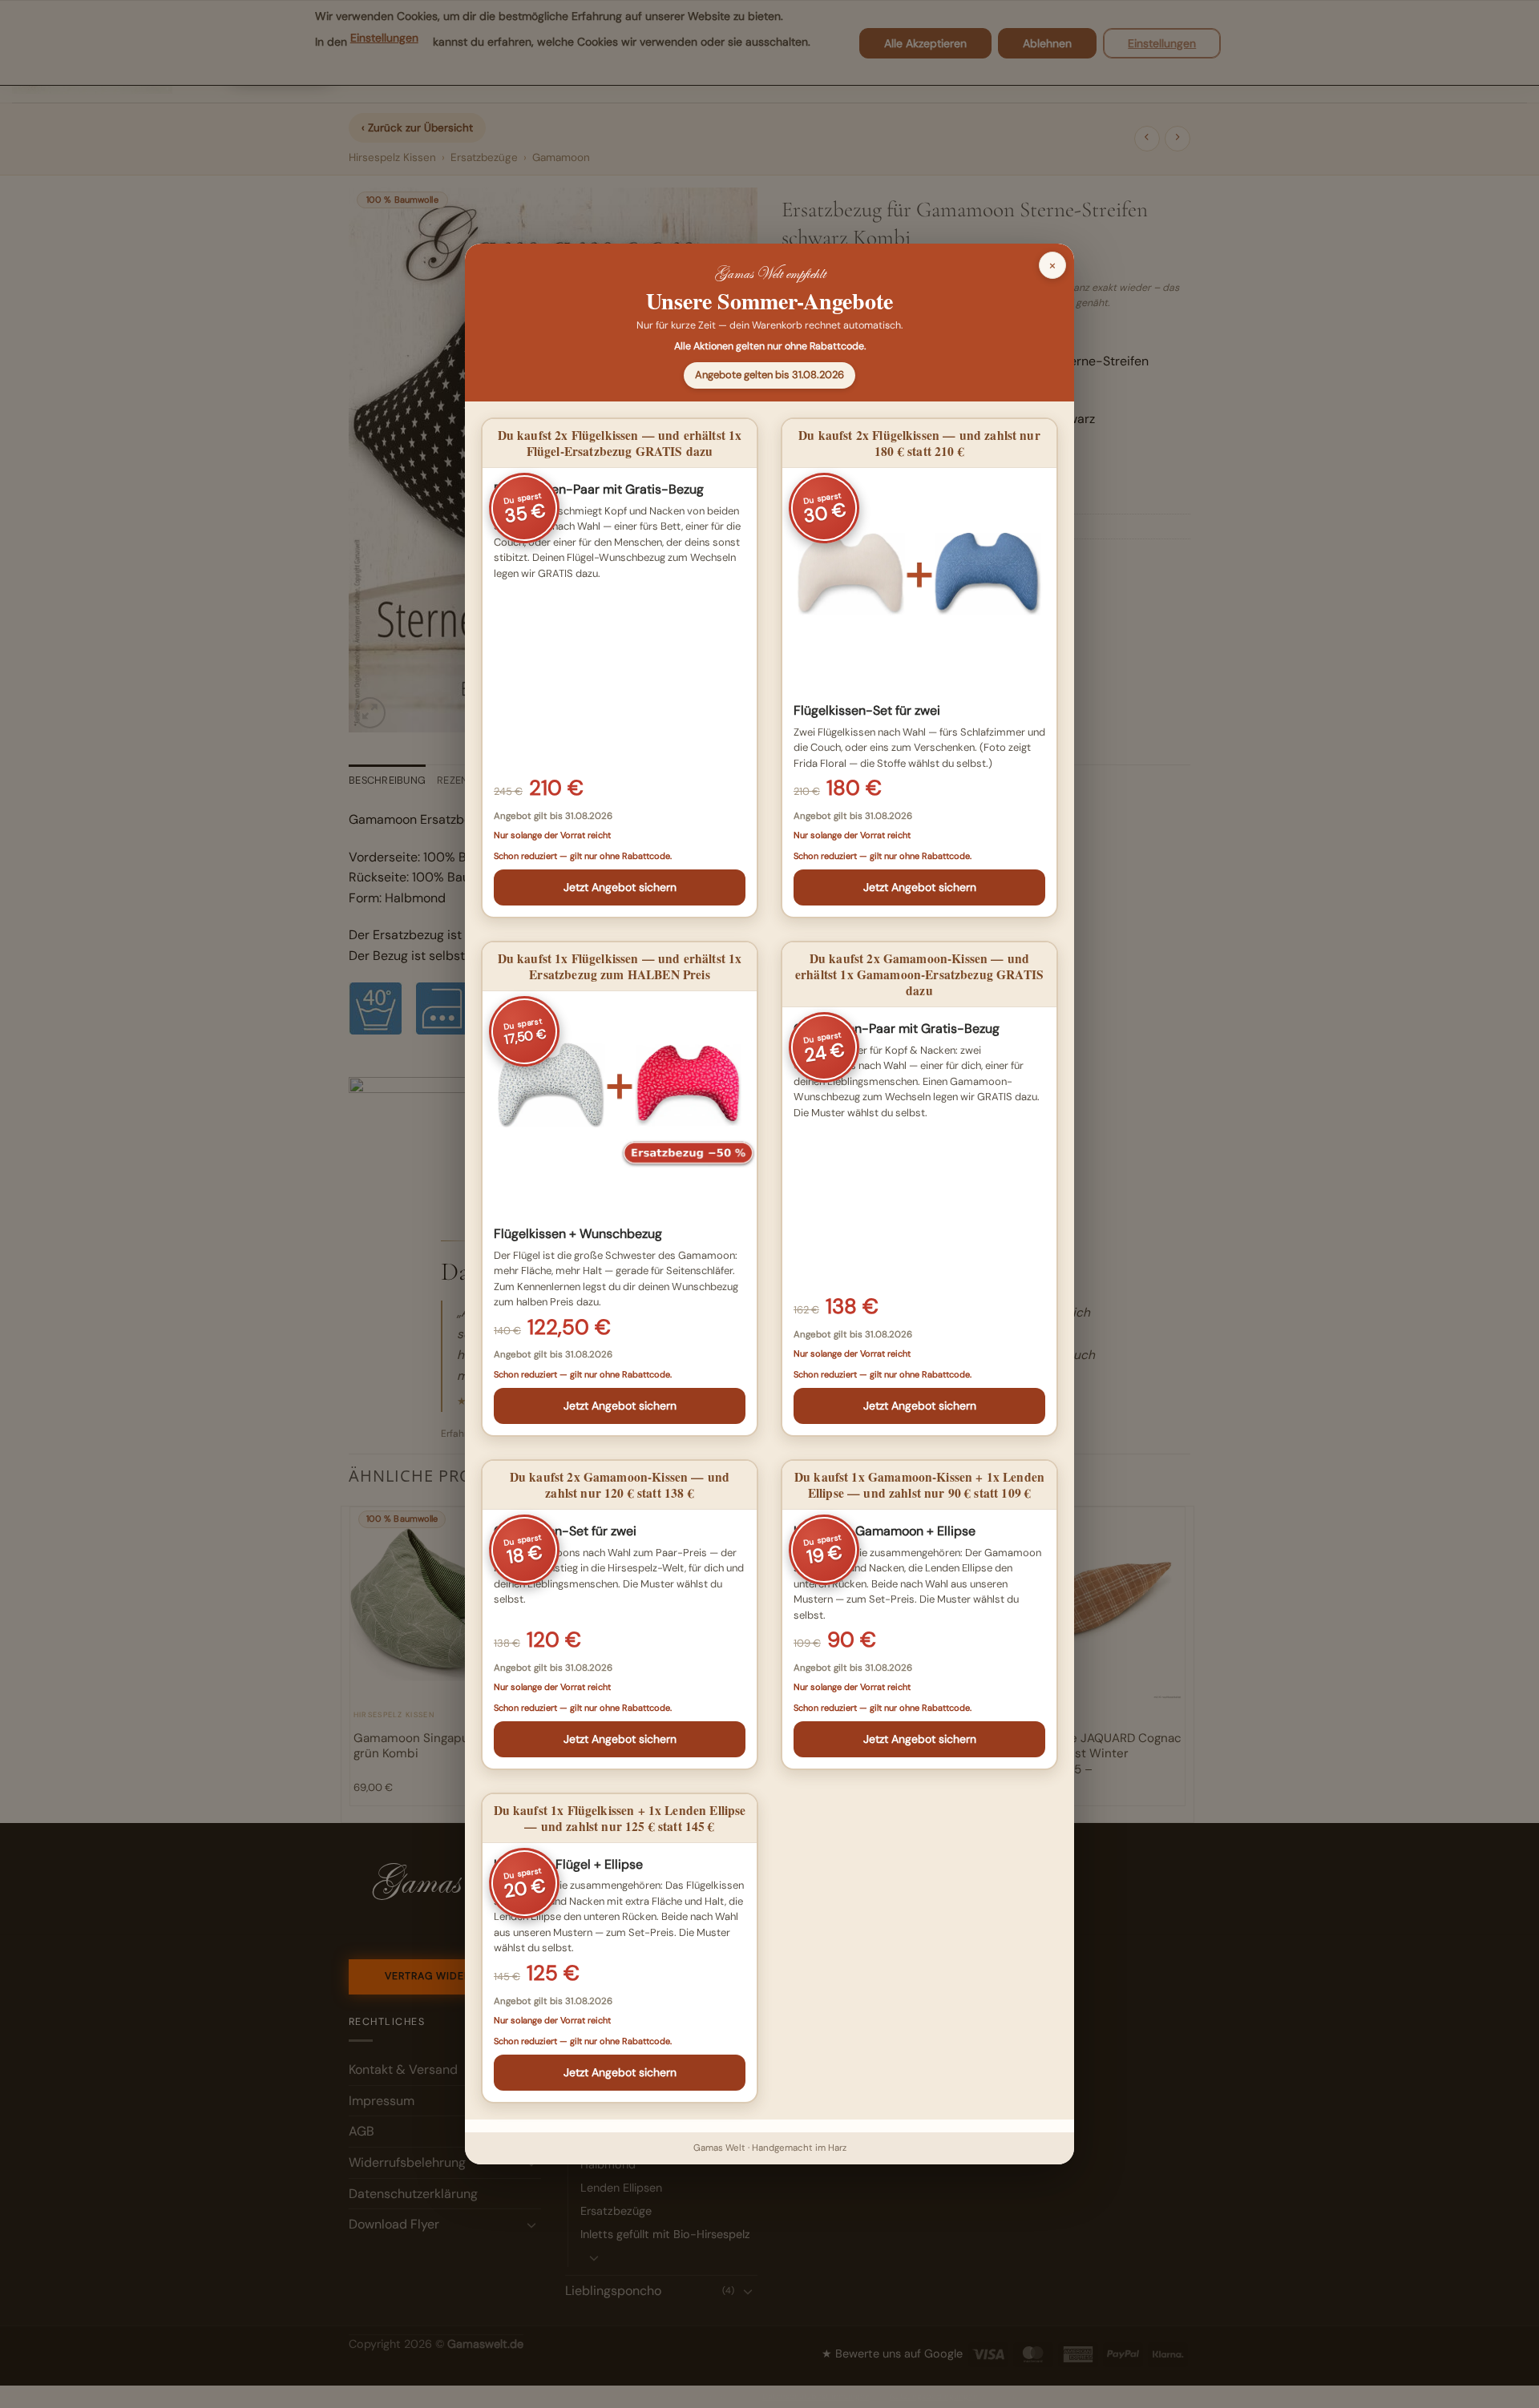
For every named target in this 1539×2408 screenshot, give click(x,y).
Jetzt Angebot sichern (620, 887)
